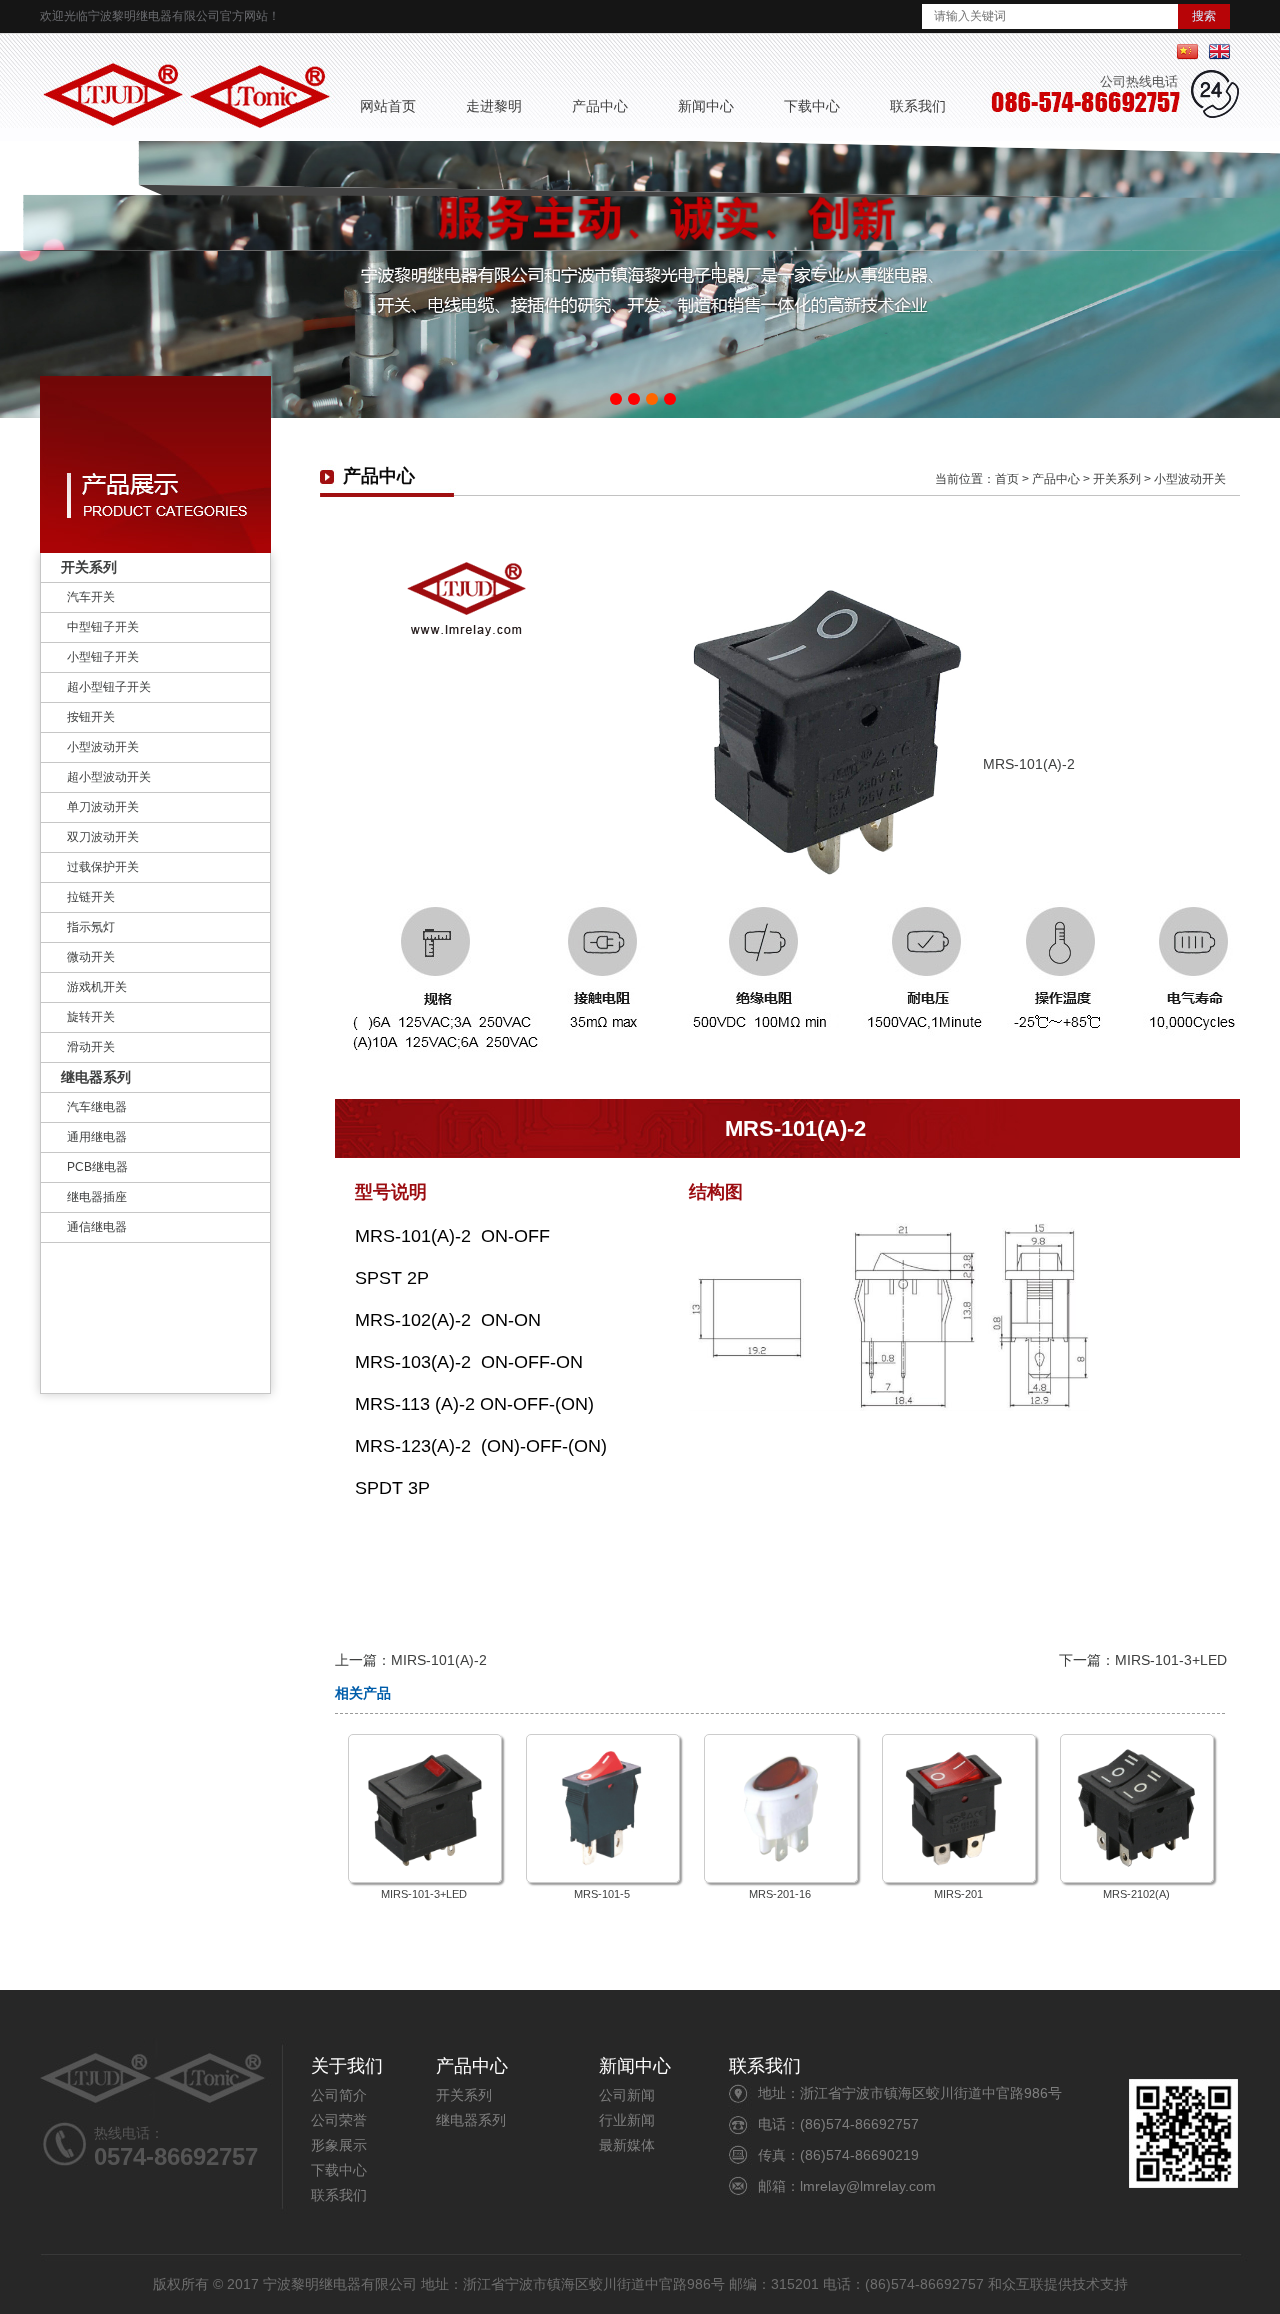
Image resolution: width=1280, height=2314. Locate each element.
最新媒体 (627, 2145)
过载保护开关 (103, 867)
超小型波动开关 (109, 777)
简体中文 (1187, 51)
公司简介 (339, 2095)
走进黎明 (494, 106)
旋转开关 (91, 1017)
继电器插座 (97, 1197)
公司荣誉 (339, 2120)
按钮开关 (91, 717)
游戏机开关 (97, 987)
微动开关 (91, 957)
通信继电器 (97, 1227)
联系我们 (918, 106)
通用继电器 (97, 1137)
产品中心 (600, 106)
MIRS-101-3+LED (1171, 1660)
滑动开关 (91, 1047)
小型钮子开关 (103, 657)
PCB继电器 (97, 1167)
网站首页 (388, 106)
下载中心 (812, 106)
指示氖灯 (91, 927)
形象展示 (339, 2145)
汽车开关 (91, 597)
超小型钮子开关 (109, 687)
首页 (1007, 479)
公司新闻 (627, 2095)
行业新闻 (627, 2120)
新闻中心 (706, 106)
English (1219, 51)
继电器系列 (96, 1077)
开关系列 (89, 567)
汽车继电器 (97, 1107)
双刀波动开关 (103, 837)
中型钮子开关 (103, 627)
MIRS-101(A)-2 (439, 1660)
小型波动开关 (103, 747)
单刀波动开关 (103, 807)
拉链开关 (91, 897)
